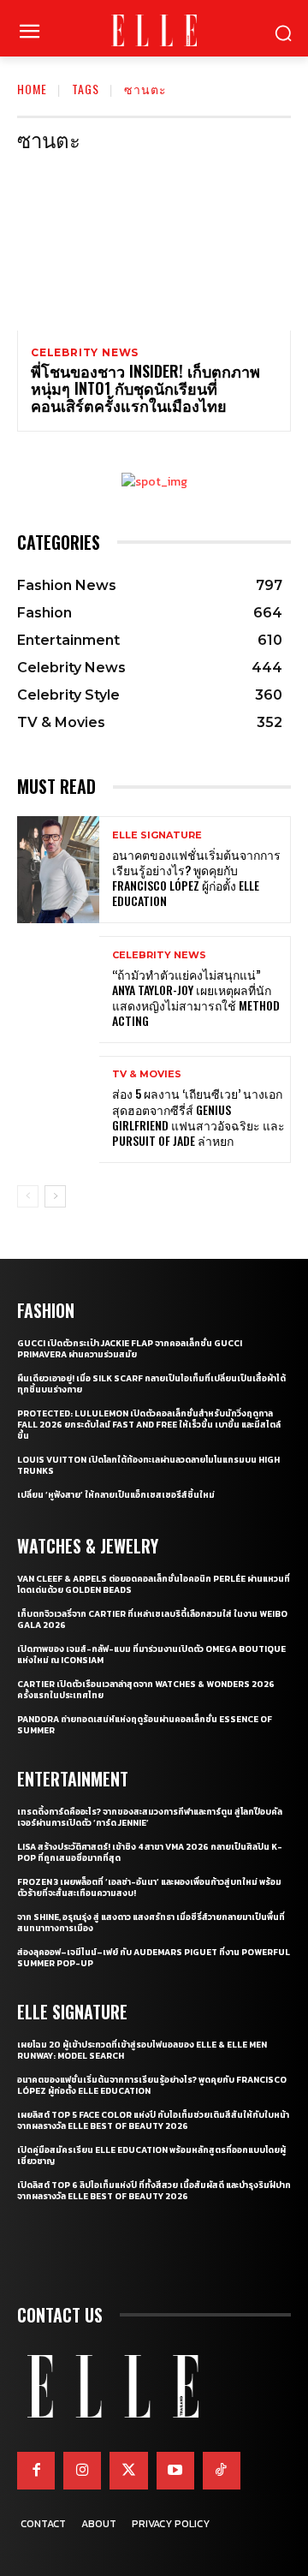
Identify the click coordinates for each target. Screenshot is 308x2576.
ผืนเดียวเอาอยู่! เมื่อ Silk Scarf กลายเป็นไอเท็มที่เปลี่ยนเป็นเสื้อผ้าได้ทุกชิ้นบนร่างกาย (151, 1384)
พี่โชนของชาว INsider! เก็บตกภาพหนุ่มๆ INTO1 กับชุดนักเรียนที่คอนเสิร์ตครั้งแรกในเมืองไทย (145, 388)
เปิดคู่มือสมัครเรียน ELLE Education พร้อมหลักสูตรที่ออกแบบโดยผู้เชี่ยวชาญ (151, 2156)
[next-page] (55, 1196)
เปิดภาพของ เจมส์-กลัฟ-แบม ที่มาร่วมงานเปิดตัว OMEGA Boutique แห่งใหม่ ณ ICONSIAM (151, 1655)
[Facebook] (36, 2471)
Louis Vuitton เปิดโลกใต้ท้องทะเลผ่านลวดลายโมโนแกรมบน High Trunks (148, 1465)
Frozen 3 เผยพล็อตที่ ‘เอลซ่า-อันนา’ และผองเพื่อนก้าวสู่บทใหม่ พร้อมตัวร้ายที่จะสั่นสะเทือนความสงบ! (149, 1887)
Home (32, 89)
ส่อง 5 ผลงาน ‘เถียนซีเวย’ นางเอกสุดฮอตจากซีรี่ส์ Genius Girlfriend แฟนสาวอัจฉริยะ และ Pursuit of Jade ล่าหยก (198, 1117)
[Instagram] (82, 2471)
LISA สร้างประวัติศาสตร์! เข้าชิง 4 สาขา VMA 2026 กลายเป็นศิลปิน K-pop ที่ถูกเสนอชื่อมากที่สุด (150, 1852)
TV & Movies (147, 1074)
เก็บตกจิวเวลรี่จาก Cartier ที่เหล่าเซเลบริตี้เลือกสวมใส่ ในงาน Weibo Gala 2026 (152, 1619)
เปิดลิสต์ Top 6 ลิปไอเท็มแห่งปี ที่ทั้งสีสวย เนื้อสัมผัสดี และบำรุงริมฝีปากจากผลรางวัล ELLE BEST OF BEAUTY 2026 (154, 2191)
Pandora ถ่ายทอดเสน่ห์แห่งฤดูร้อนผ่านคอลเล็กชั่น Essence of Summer (145, 1725)
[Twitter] (128, 2471)
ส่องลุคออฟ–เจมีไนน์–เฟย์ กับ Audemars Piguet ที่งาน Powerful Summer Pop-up (154, 1958)
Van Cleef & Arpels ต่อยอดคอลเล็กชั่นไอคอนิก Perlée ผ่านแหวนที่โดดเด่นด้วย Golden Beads (154, 1584)
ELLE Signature (157, 835)
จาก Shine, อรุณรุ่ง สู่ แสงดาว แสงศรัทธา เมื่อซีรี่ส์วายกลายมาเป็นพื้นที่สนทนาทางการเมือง (151, 1923)
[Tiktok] (222, 2471)
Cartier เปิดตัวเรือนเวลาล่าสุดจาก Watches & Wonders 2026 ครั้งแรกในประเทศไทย (146, 1690)
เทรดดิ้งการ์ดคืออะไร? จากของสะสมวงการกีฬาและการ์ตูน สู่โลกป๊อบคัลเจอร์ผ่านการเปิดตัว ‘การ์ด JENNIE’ (150, 1817)
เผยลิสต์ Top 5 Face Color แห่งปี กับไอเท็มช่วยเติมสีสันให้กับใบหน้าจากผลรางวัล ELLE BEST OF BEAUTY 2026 (153, 2120)
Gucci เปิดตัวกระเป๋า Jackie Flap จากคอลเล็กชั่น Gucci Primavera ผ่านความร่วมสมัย (130, 1349)
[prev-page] (28, 1196)
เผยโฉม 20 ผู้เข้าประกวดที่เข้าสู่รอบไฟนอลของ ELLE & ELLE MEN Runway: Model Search (142, 2050)
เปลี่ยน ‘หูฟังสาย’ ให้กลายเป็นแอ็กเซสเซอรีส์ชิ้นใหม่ (116, 1495)
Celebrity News (85, 353)
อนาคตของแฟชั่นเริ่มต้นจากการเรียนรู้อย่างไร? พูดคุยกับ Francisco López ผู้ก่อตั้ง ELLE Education (196, 878)
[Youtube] (175, 2471)
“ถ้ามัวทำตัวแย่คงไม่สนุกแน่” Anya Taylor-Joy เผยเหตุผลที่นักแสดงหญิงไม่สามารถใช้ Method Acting (196, 998)
